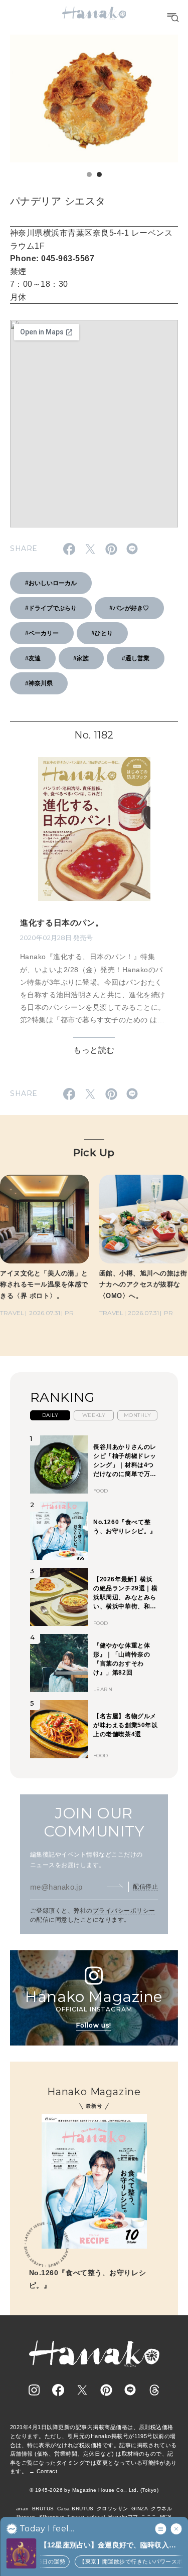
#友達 (33, 658)
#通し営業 (136, 658)
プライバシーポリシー (124, 1911)
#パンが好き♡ (129, 608)
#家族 (81, 658)
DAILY (50, 1415)
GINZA (140, 2509)
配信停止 (145, 1887)
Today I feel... (47, 2529)
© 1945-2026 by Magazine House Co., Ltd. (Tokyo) (94, 2490)
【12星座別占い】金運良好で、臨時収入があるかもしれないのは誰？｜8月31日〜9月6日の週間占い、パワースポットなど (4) (111, 2546)
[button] (89, 174)
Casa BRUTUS (75, 2509)
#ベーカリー (42, 633)
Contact (47, 2471)
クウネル (161, 2509)
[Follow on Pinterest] (106, 2390)
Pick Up (94, 1153)
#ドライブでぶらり (51, 608)
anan (23, 2509)
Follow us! (94, 2025)
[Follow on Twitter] (82, 2390)
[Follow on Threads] (154, 2390)
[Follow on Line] (130, 2390)
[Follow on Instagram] (34, 2390)
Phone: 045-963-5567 (52, 258)
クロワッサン (113, 2509)
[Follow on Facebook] (58, 2390)
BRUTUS (43, 2509)
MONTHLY (137, 1415)
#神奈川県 (39, 683)
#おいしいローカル (51, 583)
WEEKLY (94, 1415)
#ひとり (102, 633)
